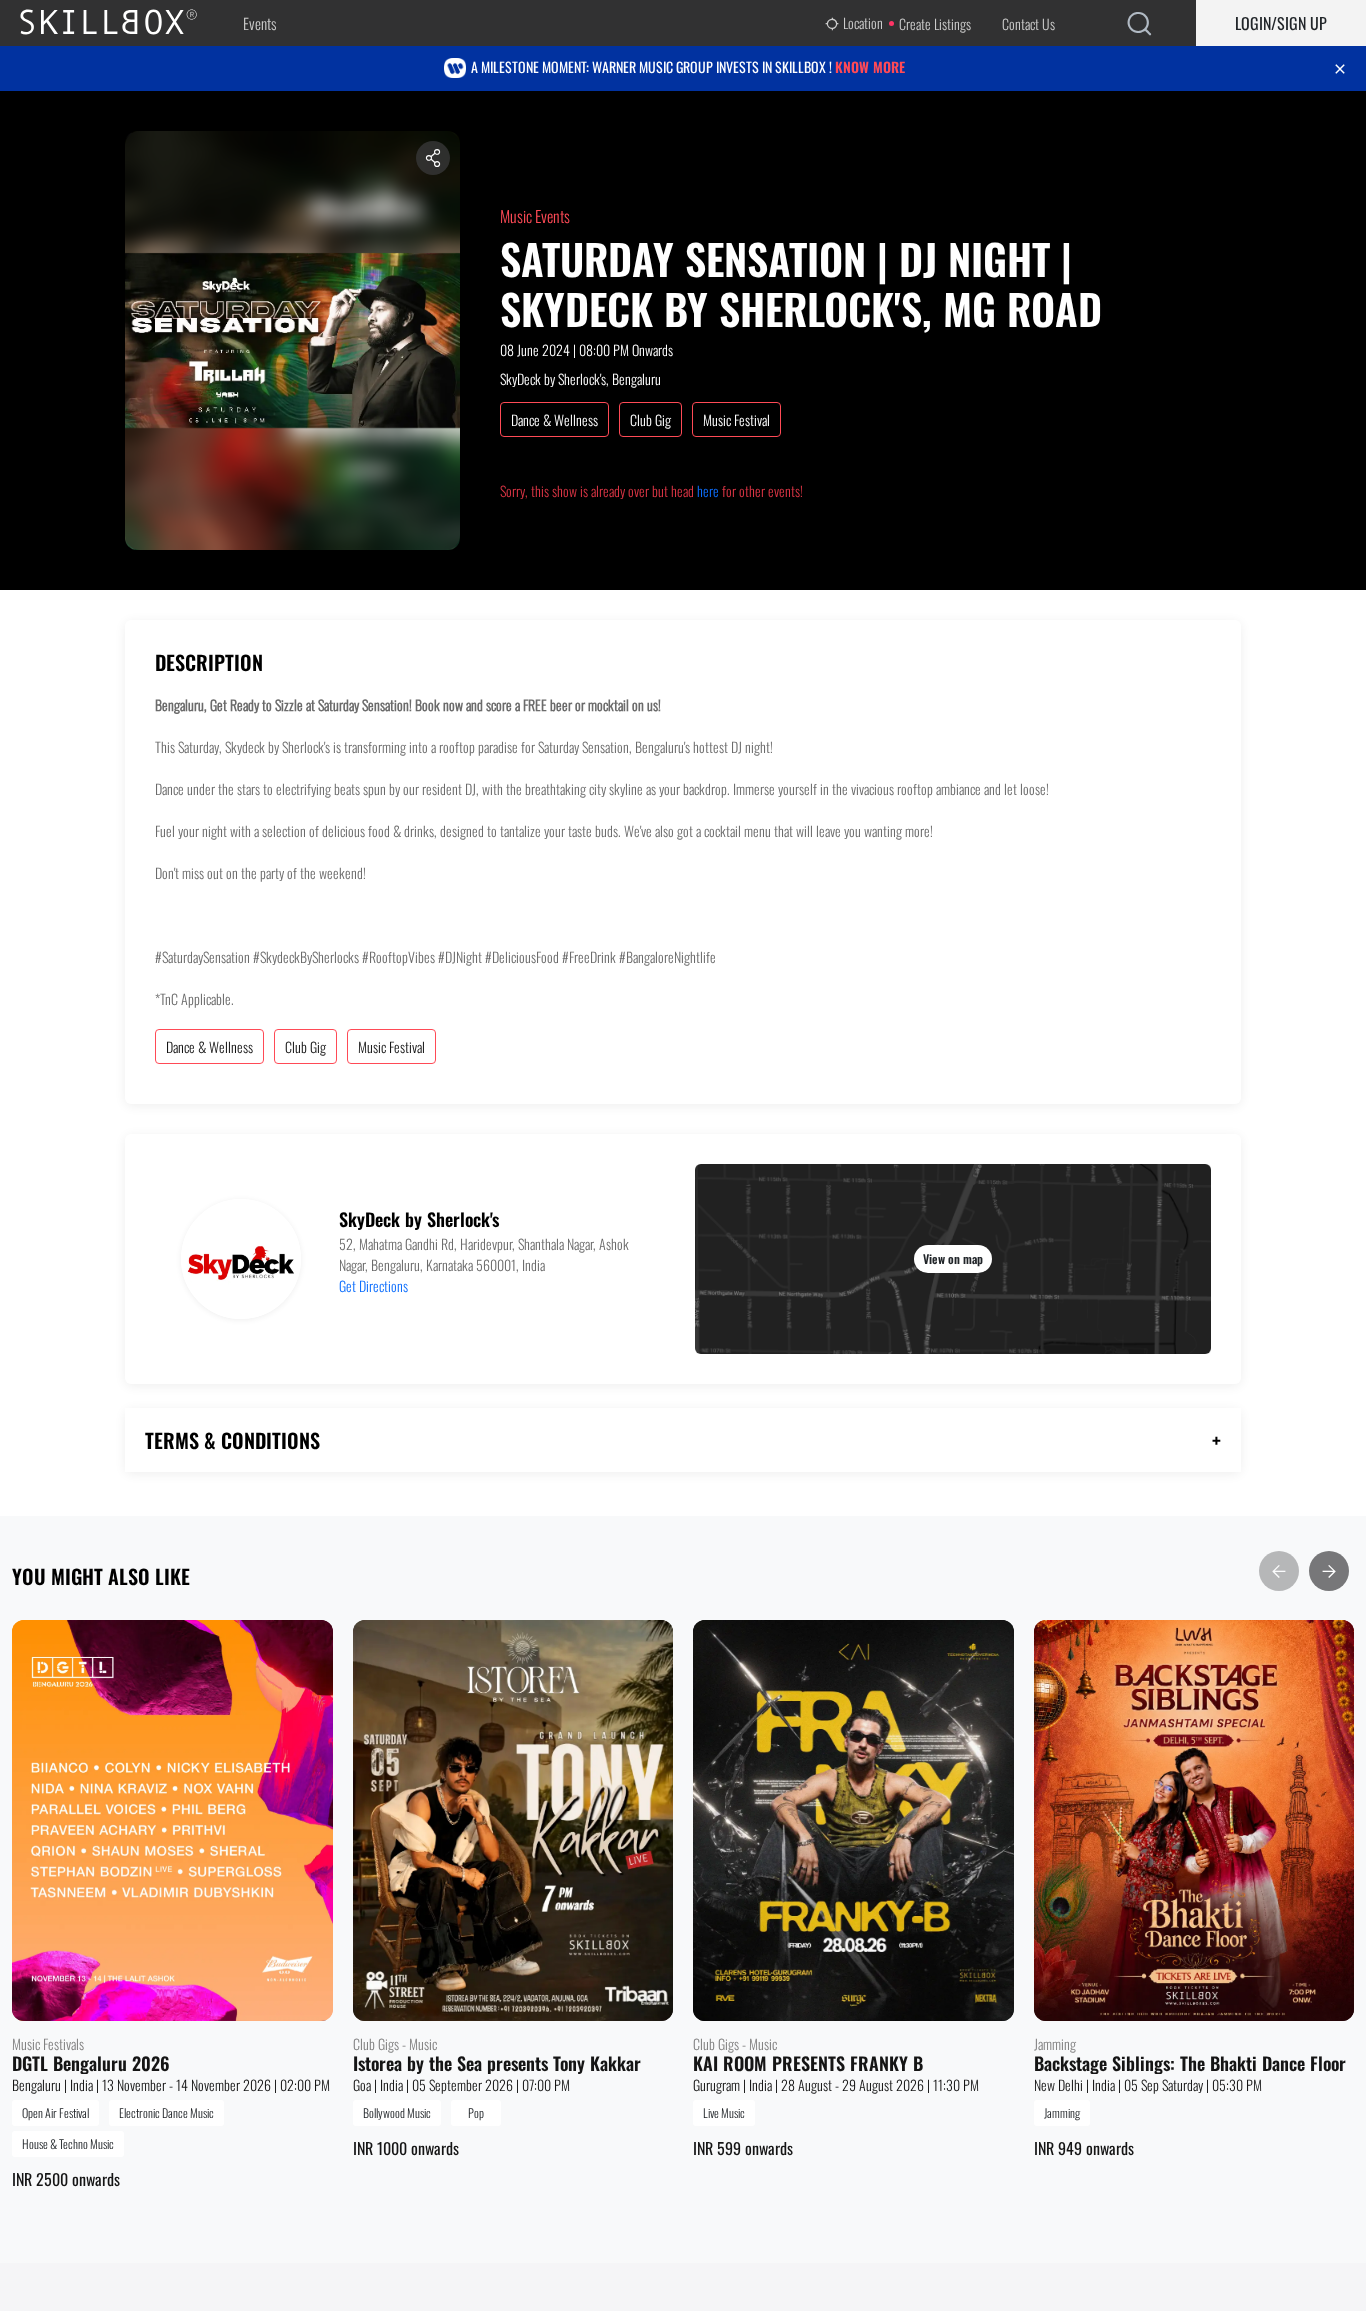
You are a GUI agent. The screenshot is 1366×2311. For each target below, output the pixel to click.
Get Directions (373, 1285)
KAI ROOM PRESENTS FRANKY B (808, 2064)
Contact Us (1028, 23)
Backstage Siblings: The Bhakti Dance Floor (1190, 2064)
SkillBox (125, 23)
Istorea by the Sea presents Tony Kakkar (497, 2064)
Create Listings (935, 23)
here (708, 490)
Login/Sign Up (1281, 23)
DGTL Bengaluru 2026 (91, 2064)
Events (259, 23)
